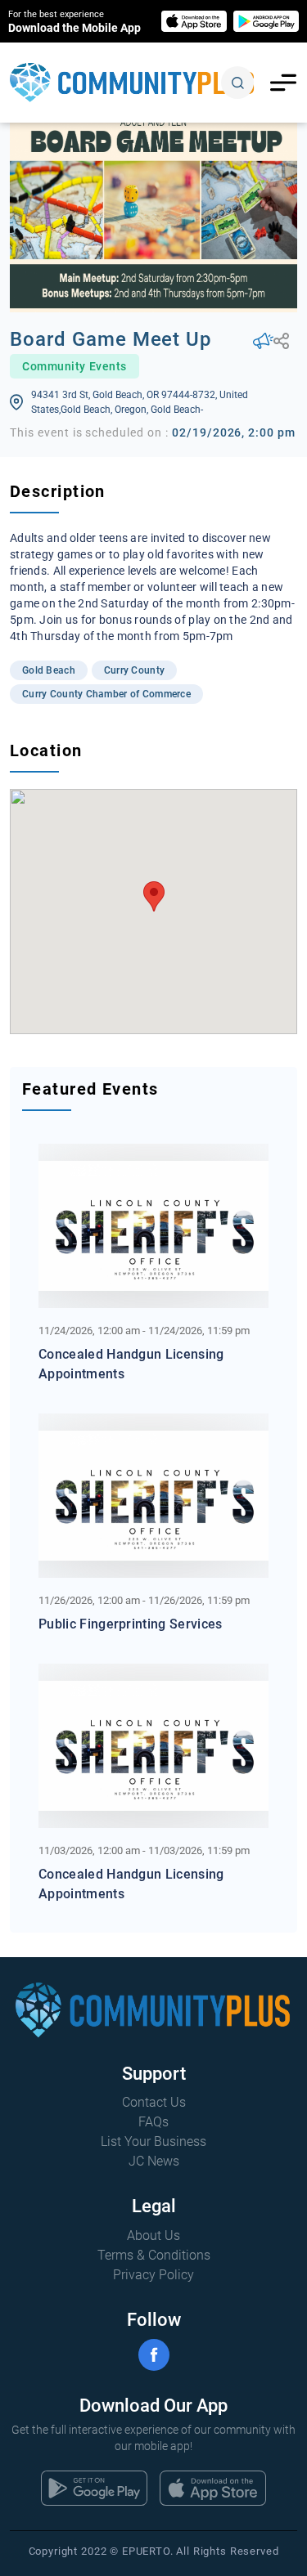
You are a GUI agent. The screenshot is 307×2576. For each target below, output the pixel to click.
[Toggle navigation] (283, 83)
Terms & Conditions (154, 2255)
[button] (154, 896)
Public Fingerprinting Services (131, 1624)
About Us (153, 2236)
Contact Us (154, 2102)
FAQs (153, 2122)
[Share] (281, 341)
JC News (154, 2161)
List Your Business (153, 2141)
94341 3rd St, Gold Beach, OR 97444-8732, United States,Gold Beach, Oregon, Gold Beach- (140, 402)
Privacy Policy (153, 2275)
